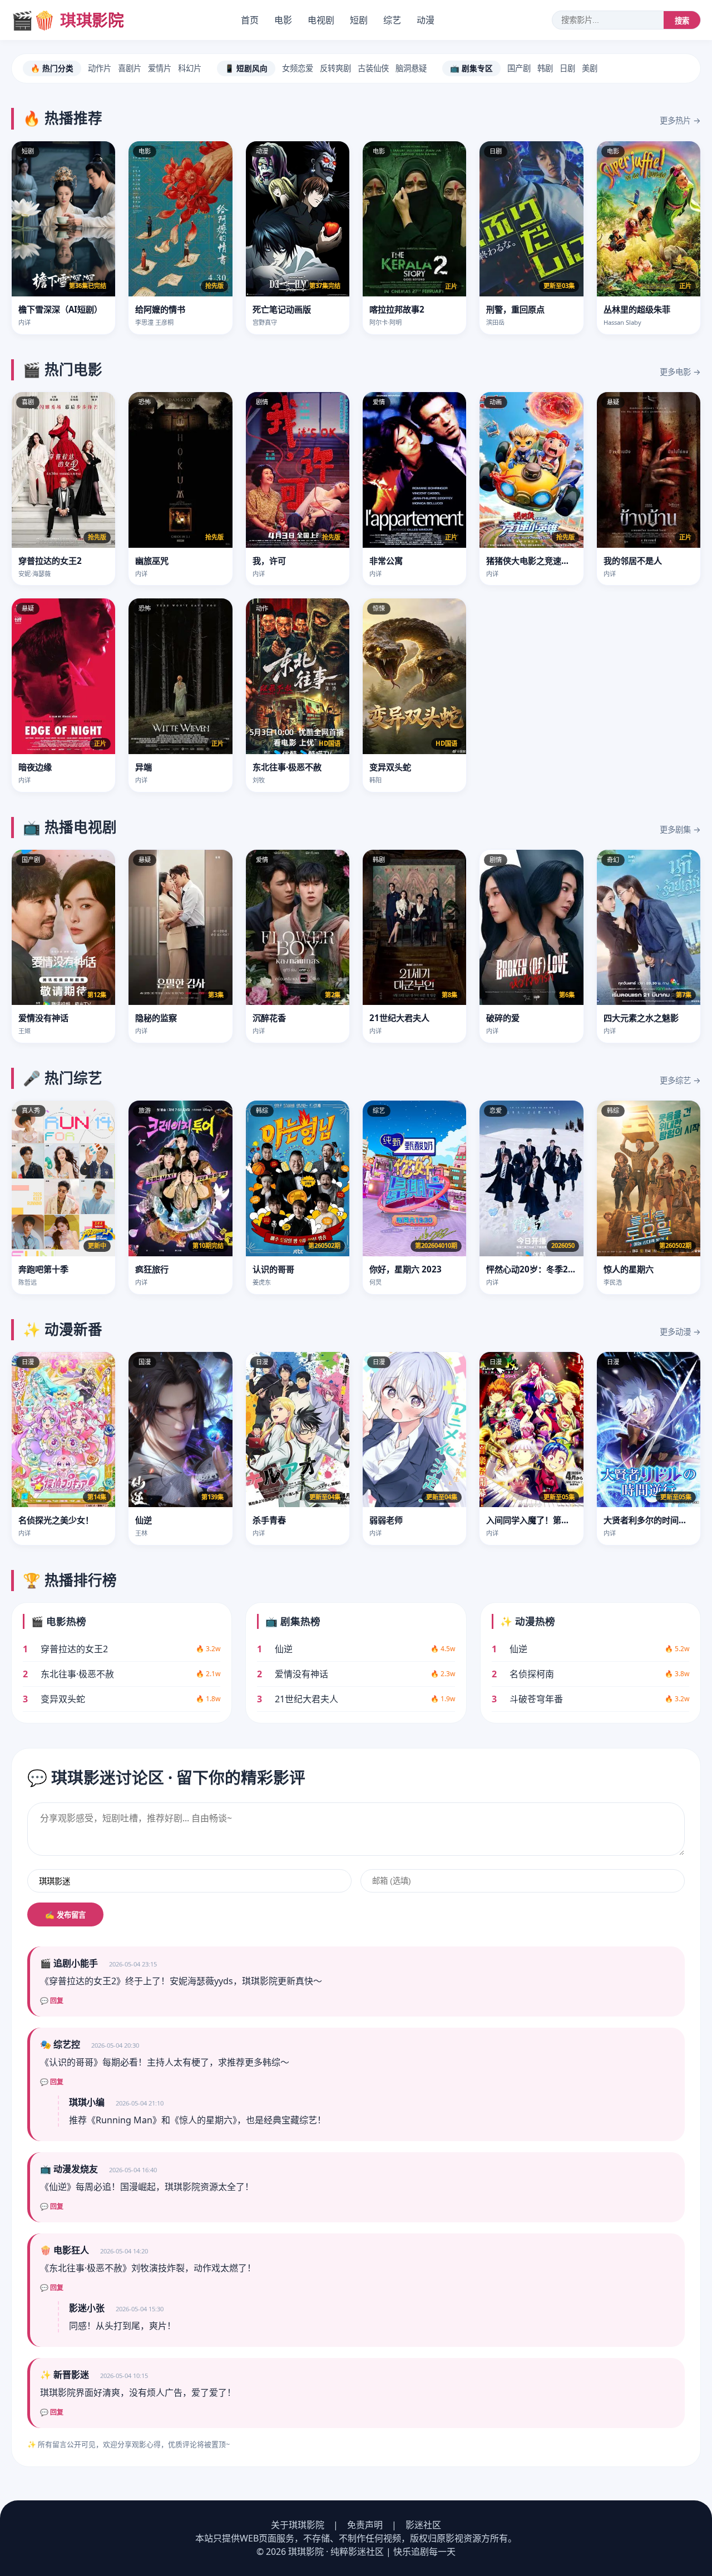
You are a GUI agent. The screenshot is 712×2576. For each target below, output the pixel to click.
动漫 (426, 20)
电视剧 (321, 20)
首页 (250, 20)
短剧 (359, 20)
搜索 (682, 21)
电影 (283, 20)
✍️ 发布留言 (65, 1915)
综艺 (392, 20)
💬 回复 (52, 2001)
